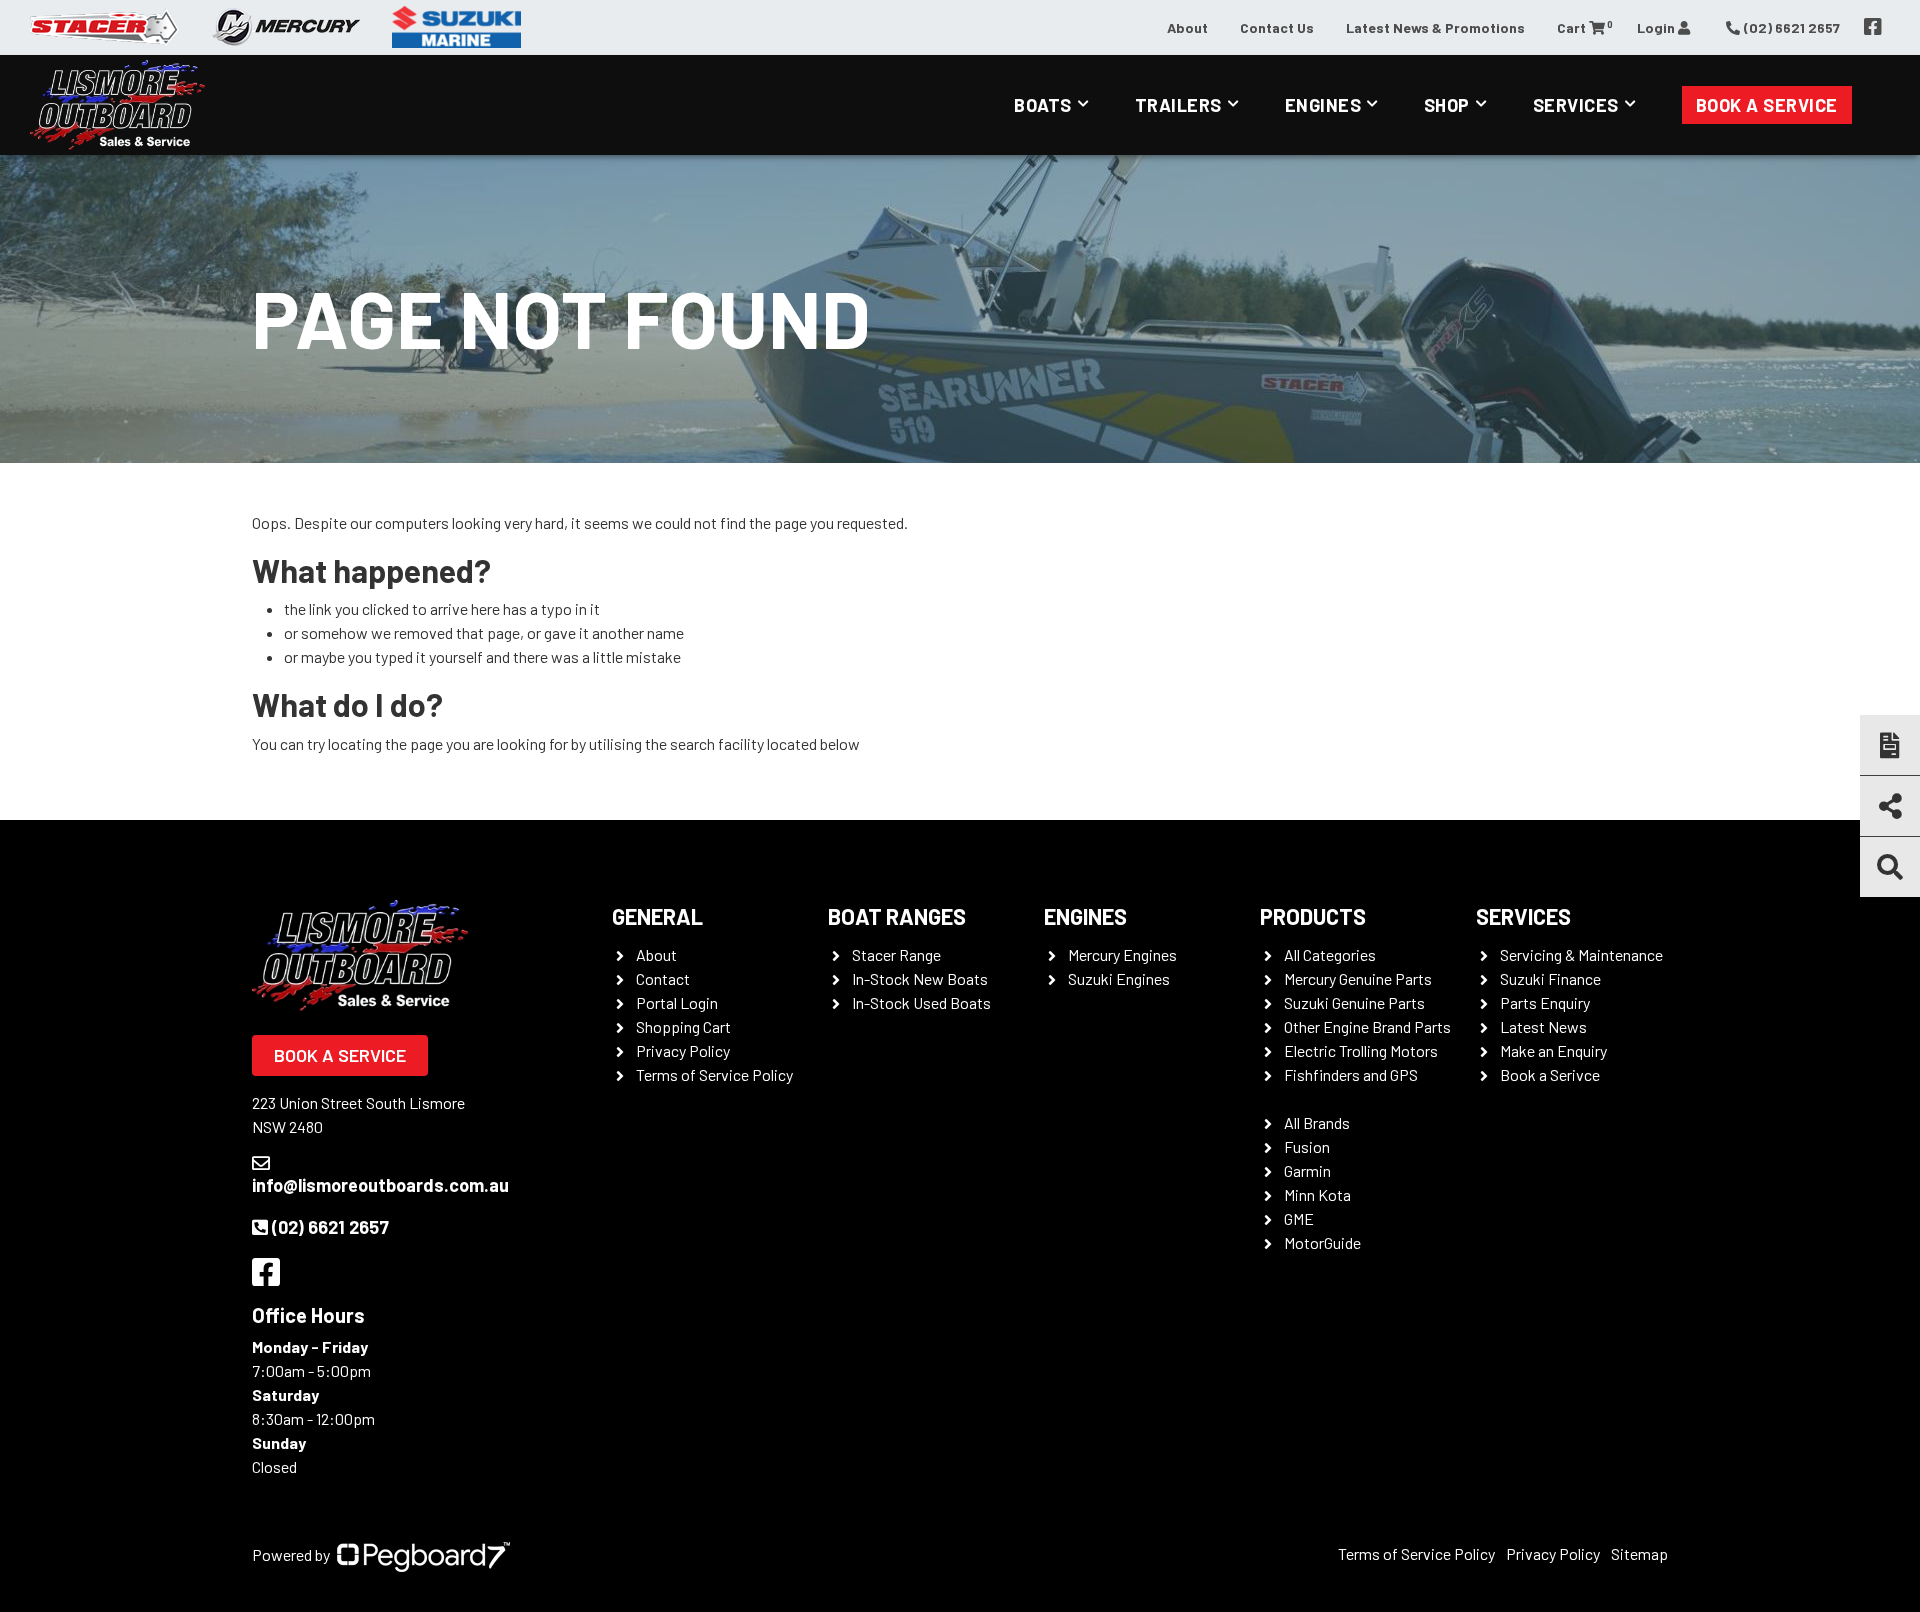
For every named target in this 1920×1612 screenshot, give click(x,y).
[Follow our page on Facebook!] (1873, 27)
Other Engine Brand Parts (1367, 1026)
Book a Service (1767, 105)
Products (1313, 916)
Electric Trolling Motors (1361, 1050)
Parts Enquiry (1545, 1002)
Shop (1447, 105)
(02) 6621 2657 (330, 1227)
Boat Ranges (897, 916)
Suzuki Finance (1550, 978)
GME (1299, 1218)
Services (1576, 105)
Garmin (1307, 1170)
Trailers (1178, 105)
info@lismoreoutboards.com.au (380, 1185)
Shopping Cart (683, 1026)
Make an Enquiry (1553, 1050)
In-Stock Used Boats (921, 1002)
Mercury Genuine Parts (1358, 978)
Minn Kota (1317, 1194)
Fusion (1307, 1146)
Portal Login (677, 1002)
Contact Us (1277, 27)
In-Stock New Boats (920, 978)
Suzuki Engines (1119, 978)
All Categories (1330, 954)
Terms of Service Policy (714, 1074)
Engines (1323, 105)
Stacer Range (896, 954)
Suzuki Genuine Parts (1354, 1002)
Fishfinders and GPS (1351, 1074)
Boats (1043, 105)
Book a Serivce (1550, 1074)
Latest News (1543, 1026)
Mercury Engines (1122, 954)
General (657, 916)
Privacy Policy (683, 1050)
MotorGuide (1322, 1242)
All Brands (1317, 1122)
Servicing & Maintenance (1581, 954)
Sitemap (1639, 1553)
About (1187, 27)
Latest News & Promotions (1435, 27)
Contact (663, 978)
